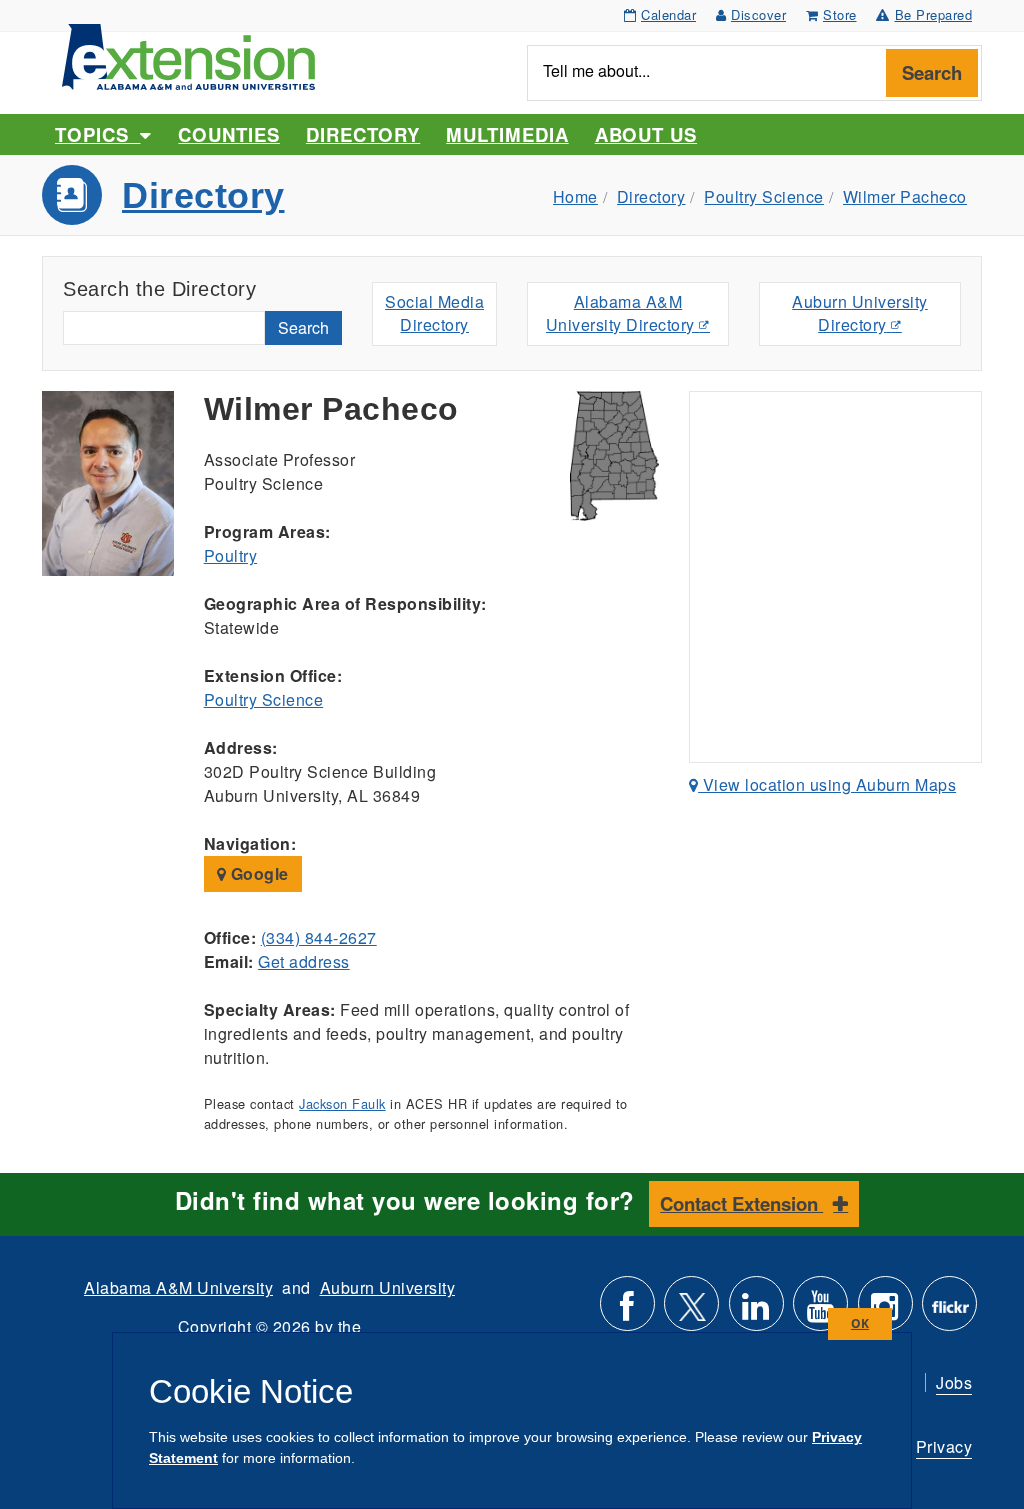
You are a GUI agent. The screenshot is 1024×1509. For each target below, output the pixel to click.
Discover (758, 14)
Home (575, 196)
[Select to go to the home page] (188, 54)
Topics (97, 134)
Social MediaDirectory (434, 313)
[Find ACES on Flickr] (949, 1311)
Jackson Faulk (342, 1103)
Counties (228, 134)
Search (932, 72)
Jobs (954, 1382)
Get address (304, 961)
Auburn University (388, 1287)
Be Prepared (934, 14)
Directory (363, 134)
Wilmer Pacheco (905, 196)
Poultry (231, 555)
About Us (646, 134)
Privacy (944, 1446)
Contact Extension (741, 1203)
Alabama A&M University (178, 1287)
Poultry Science (764, 196)
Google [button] (257, 873)
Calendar (668, 14)
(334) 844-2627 (319, 937)
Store (840, 14)
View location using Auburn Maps (827, 784)
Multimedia (507, 134)
